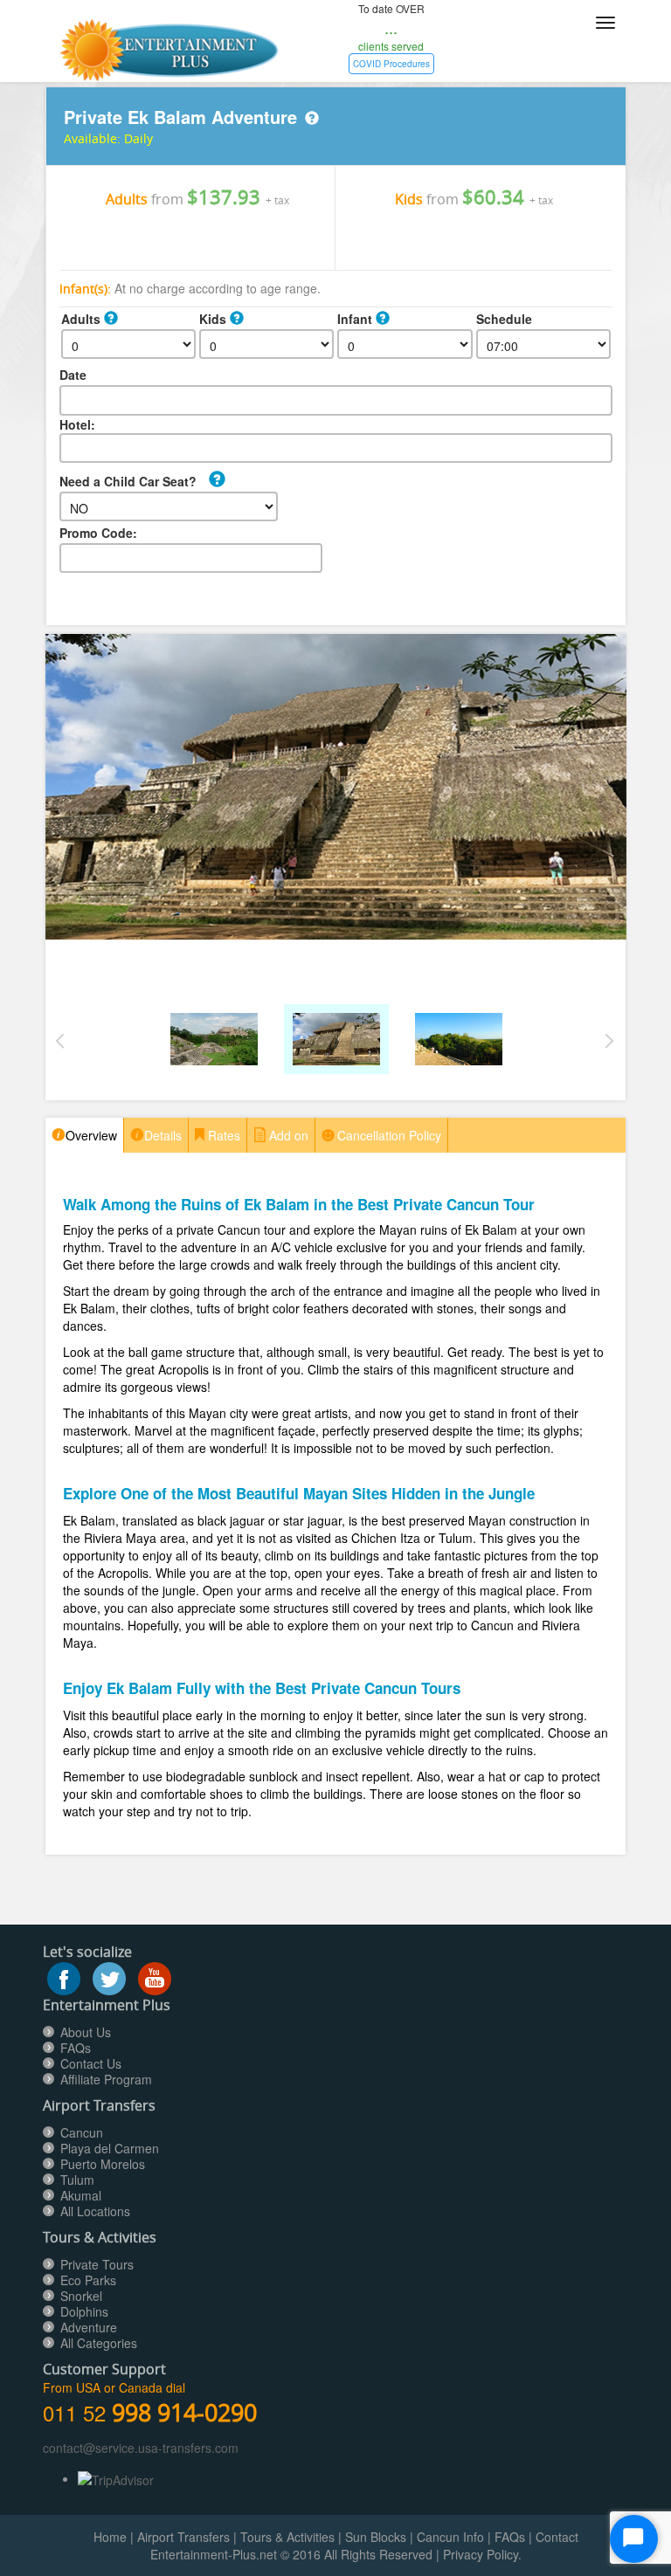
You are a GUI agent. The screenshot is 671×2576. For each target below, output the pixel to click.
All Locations (95, 2211)
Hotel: (77, 424)
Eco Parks (88, 2280)
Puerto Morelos (103, 2164)
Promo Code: (98, 533)
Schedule (504, 319)
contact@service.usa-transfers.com (141, 2448)
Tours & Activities (287, 2537)
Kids (214, 319)
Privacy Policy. (482, 2554)
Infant (356, 319)
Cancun (82, 2132)
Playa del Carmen (110, 2148)
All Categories (99, 2343)
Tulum (77, 2180)
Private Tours (97, 2264)
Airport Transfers (183, 2537)
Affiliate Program (106, 2079)
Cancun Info (450, 2537)
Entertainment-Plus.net (215, 2554)
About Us (86, 2032)
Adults (83, 319)
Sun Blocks (376, 2537)
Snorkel (81, 2296)
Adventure (89, 2327)
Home (110, 2537)
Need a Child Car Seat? (128, 481)
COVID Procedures (391, 64)
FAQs (76, 2048)
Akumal (81, 2195)
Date (73, 375)
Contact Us (91, 2063)
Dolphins (84, 2311)
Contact (557, 2537)
